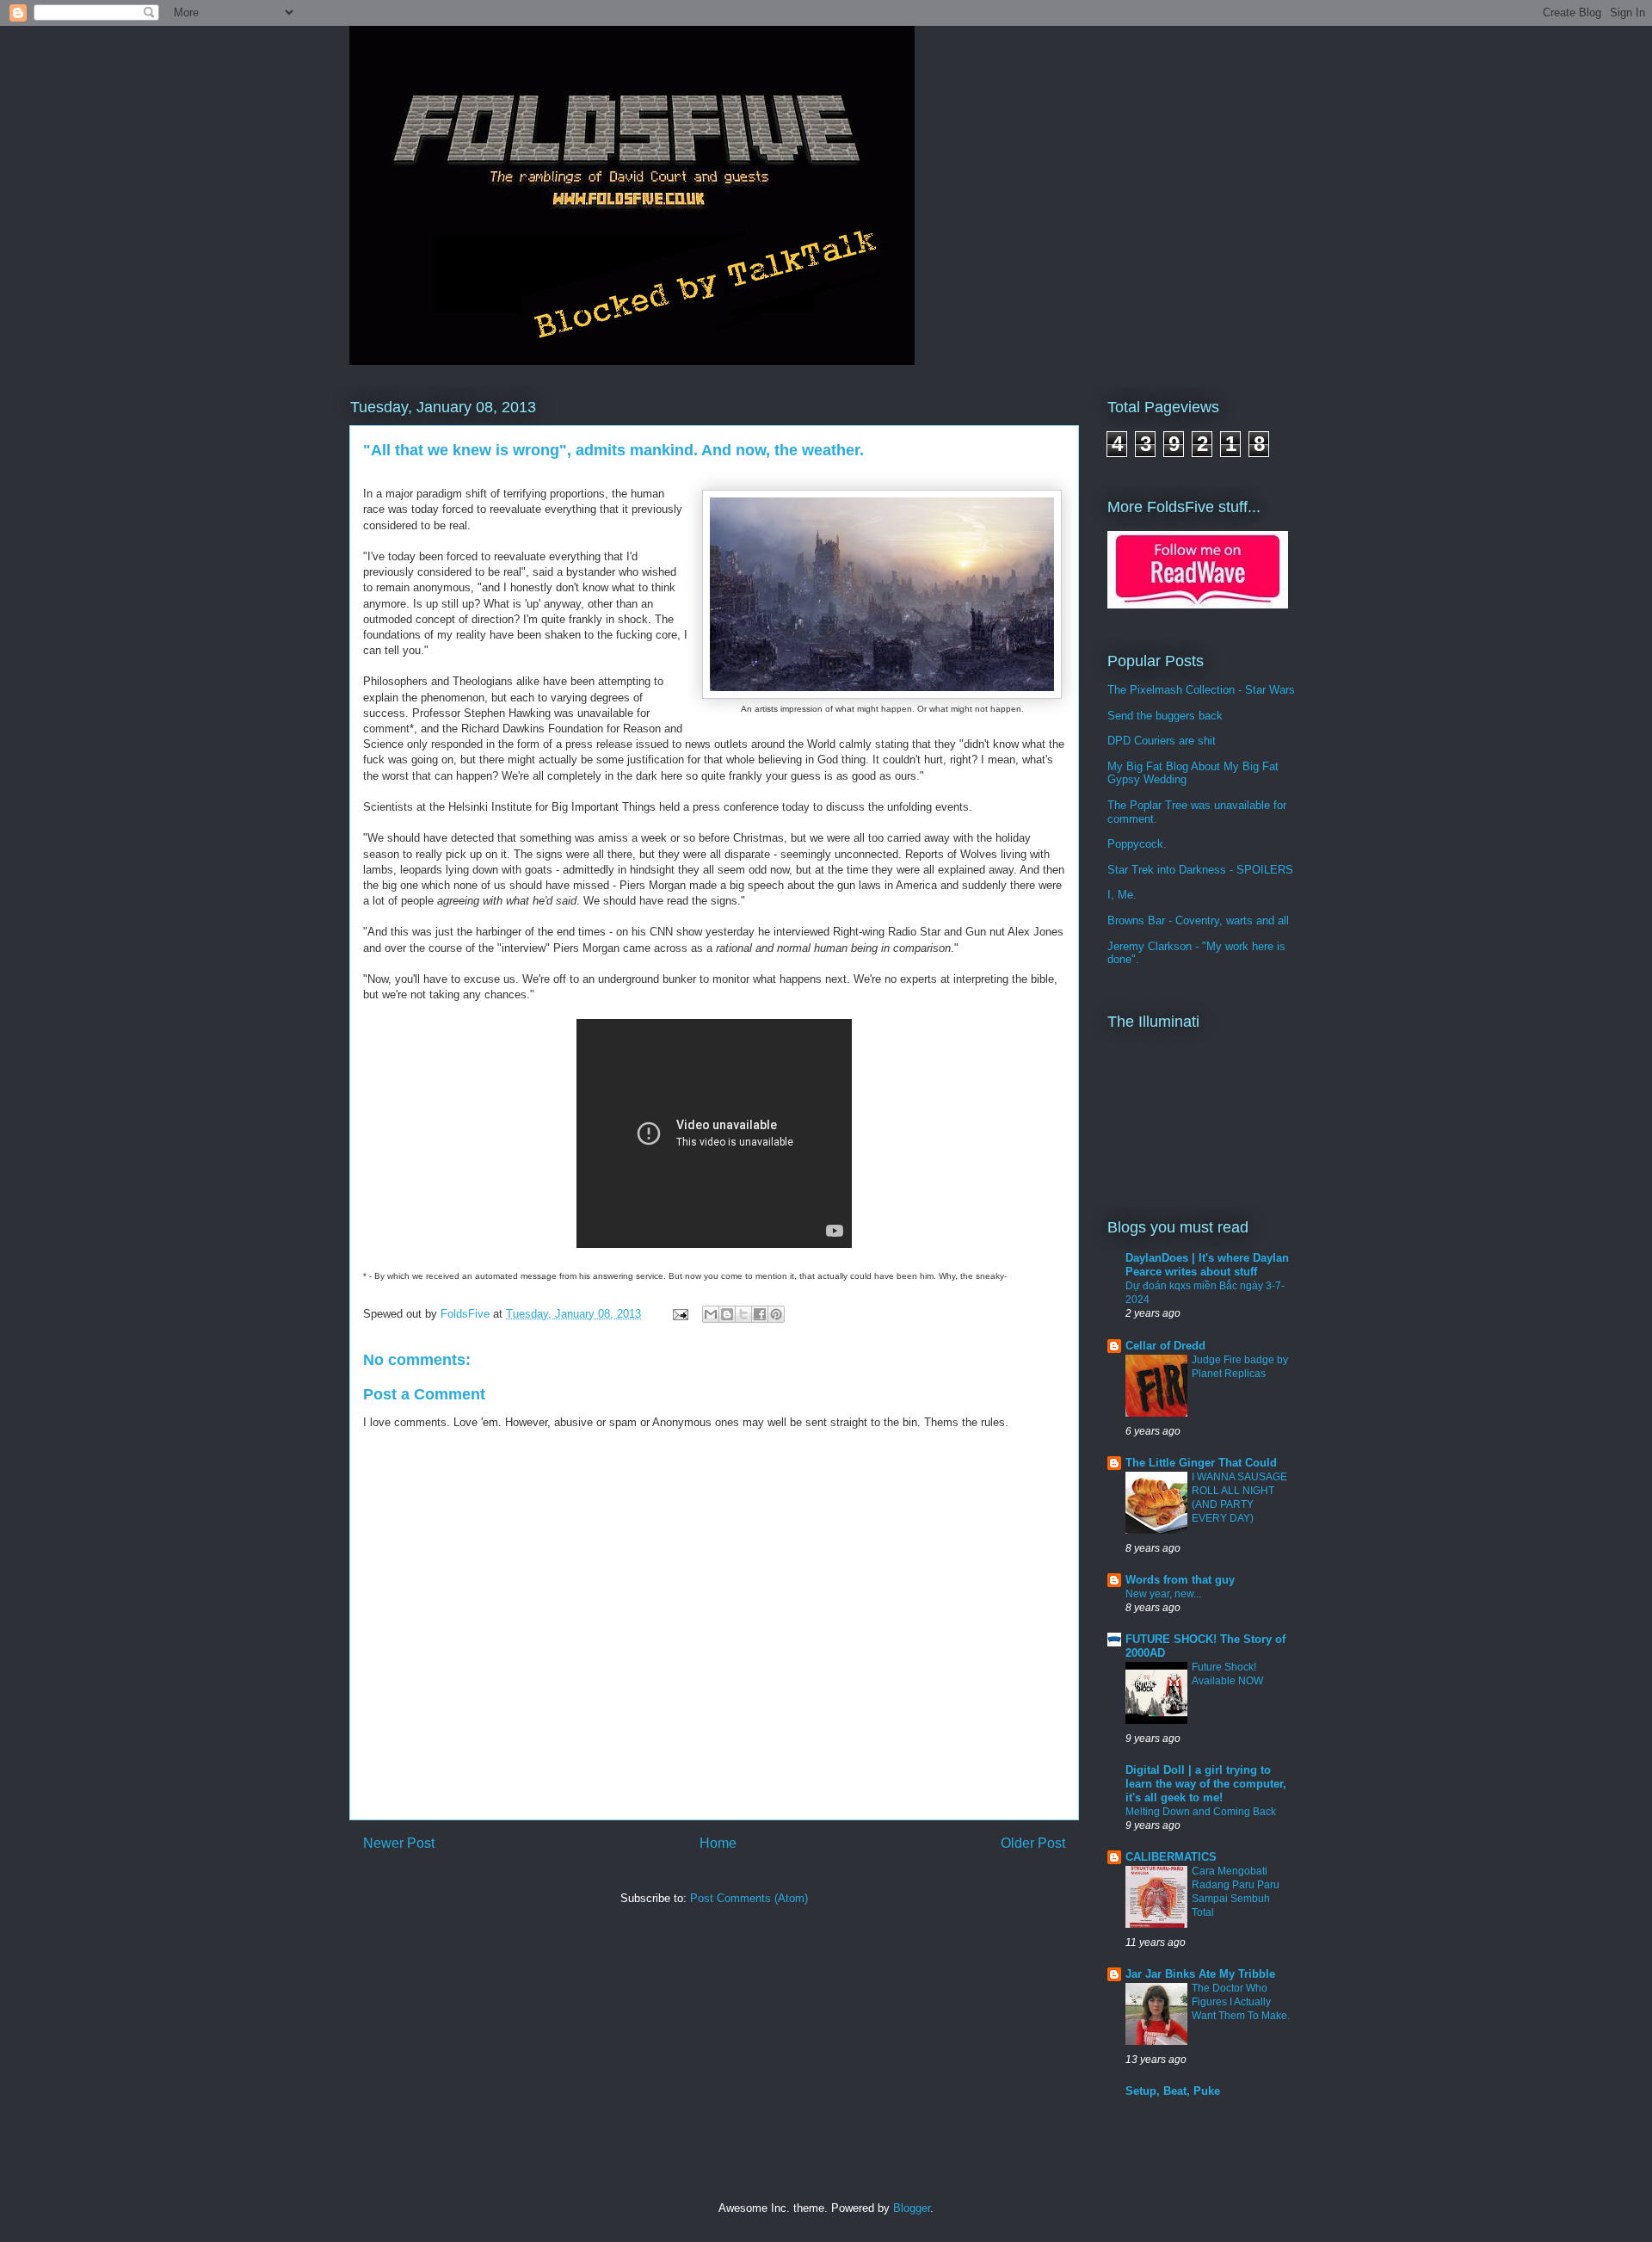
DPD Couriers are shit (1162, 741)
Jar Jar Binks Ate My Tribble (1200, 1974)
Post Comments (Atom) (749, 1898)
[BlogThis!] (727, 1314)
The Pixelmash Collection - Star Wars (1201, 690)
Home (718, 1843)
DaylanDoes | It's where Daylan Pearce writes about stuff (1207, 1265)
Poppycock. (1137, 844)
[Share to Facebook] (760, 1314)
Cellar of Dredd (1165, 1346)
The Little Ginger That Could (1201, 1463)
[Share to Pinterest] (776, 1314)
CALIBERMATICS (1171, 1857)
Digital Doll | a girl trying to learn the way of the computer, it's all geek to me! (1206, 1784)
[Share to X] (743, 1314)
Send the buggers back (1165, 716)
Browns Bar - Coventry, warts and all (1198, 920)
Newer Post (399, 1843)
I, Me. (1122, 895)
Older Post (1033, 1843)
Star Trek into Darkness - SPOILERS (1200, 870)
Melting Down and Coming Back (1201, 1812)
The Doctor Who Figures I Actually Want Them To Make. (1241, 2002)
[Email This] (711, 1314)
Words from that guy (1180, 1580)
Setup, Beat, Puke (1173, 2091)
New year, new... (1163, 1594)
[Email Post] (679, 1314)
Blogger (912, 2208)
